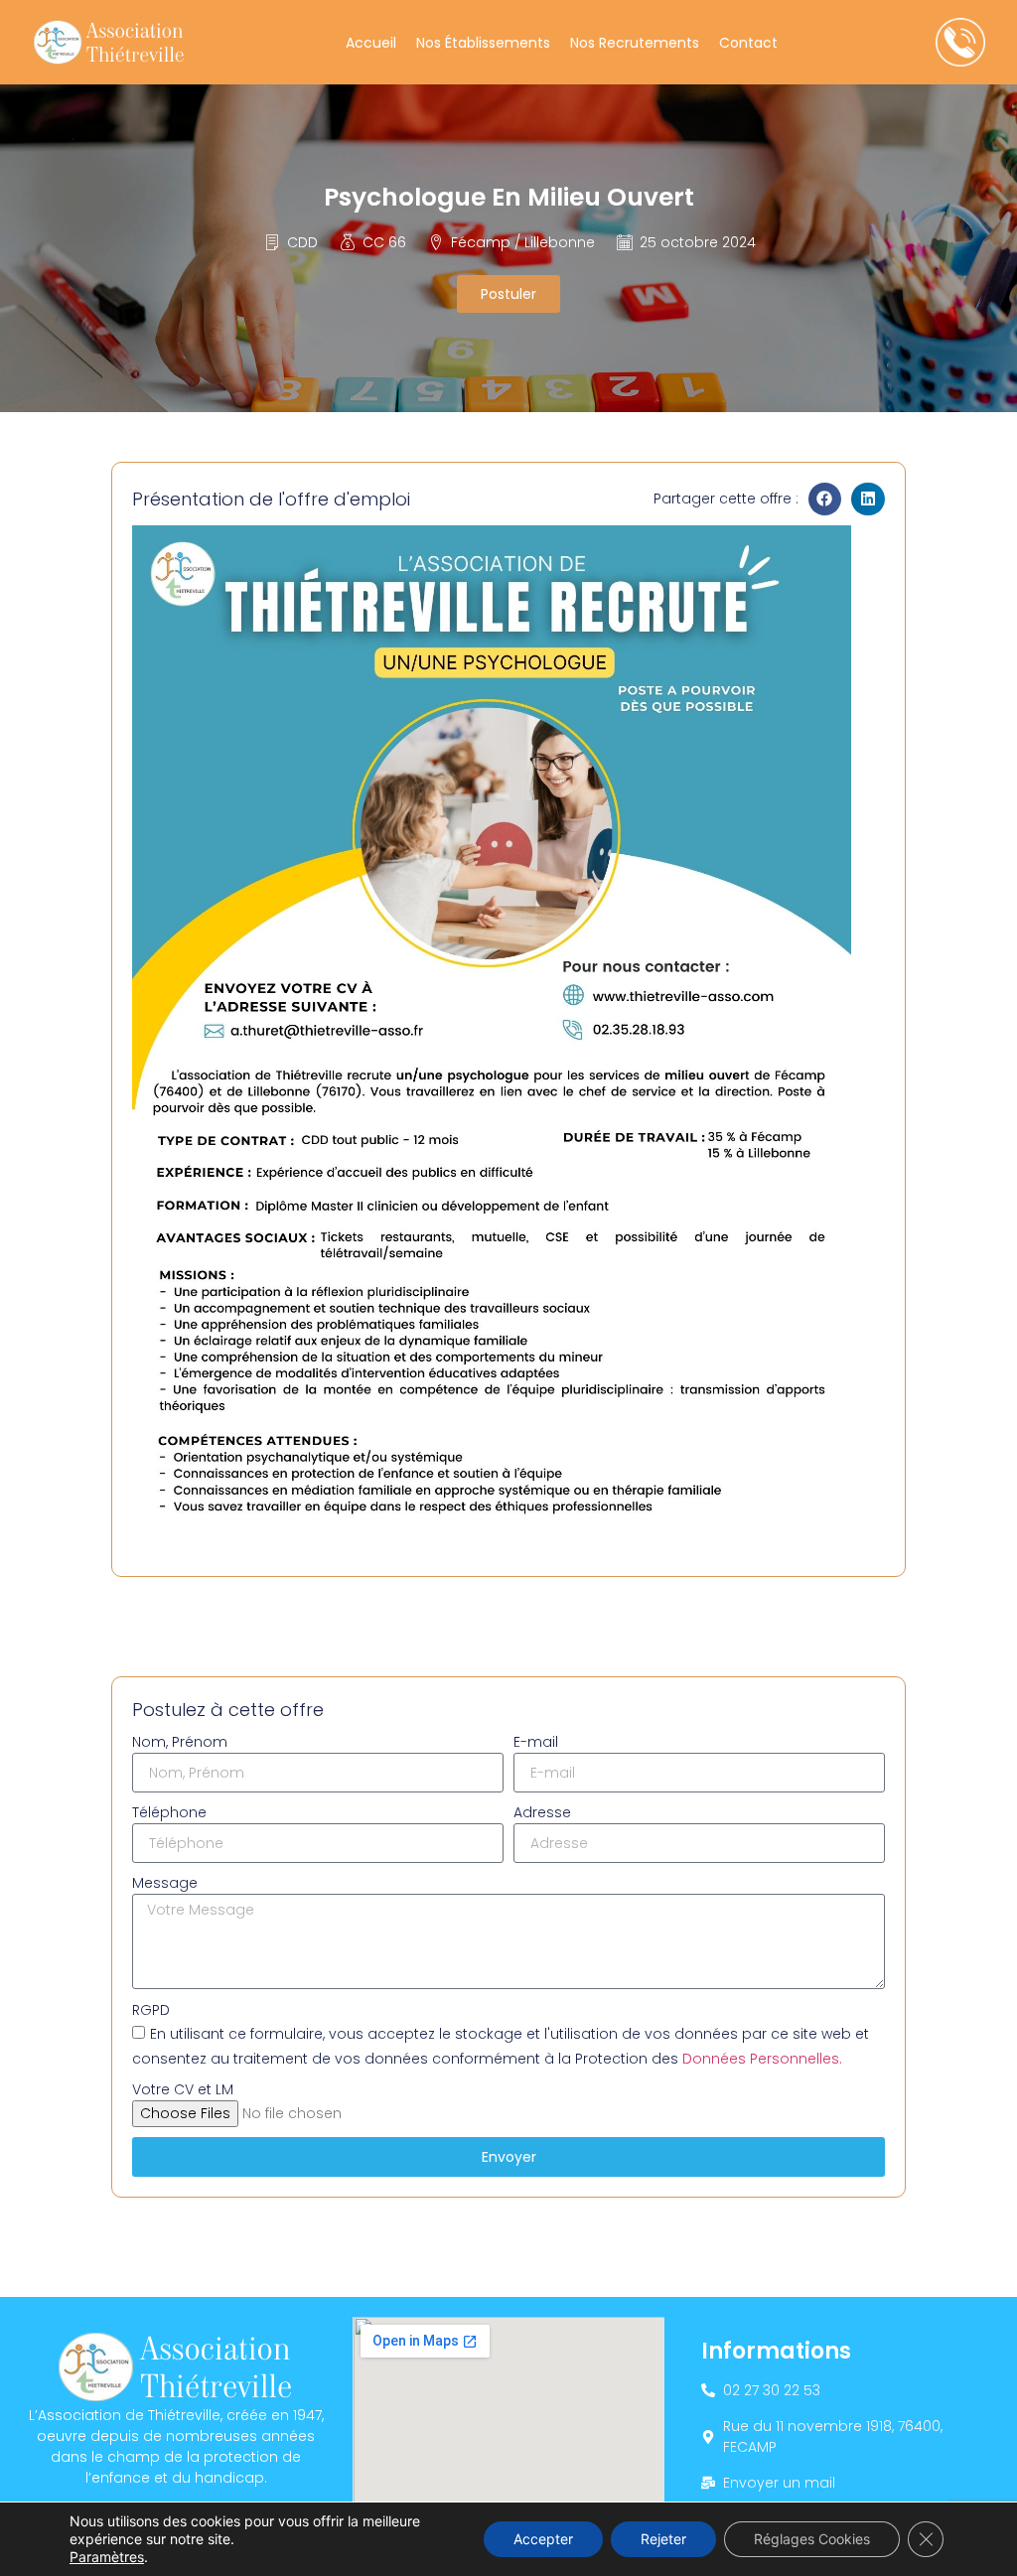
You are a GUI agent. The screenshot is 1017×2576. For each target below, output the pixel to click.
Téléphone (169, 1812)
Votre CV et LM (183, 2089)
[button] (825, 500)
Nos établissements (483, 43)
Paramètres (107, 2557)
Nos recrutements (635, 43)
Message (165, 1883)
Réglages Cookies (812, 2539)
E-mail (536, 1742)
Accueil (371, 43)
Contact (748, 43)
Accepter (543, 2539)
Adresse (542, 1812)
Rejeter (663, 2539)
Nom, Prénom (180, 1742)
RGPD (151, 2010)
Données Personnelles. (762, 2059)
